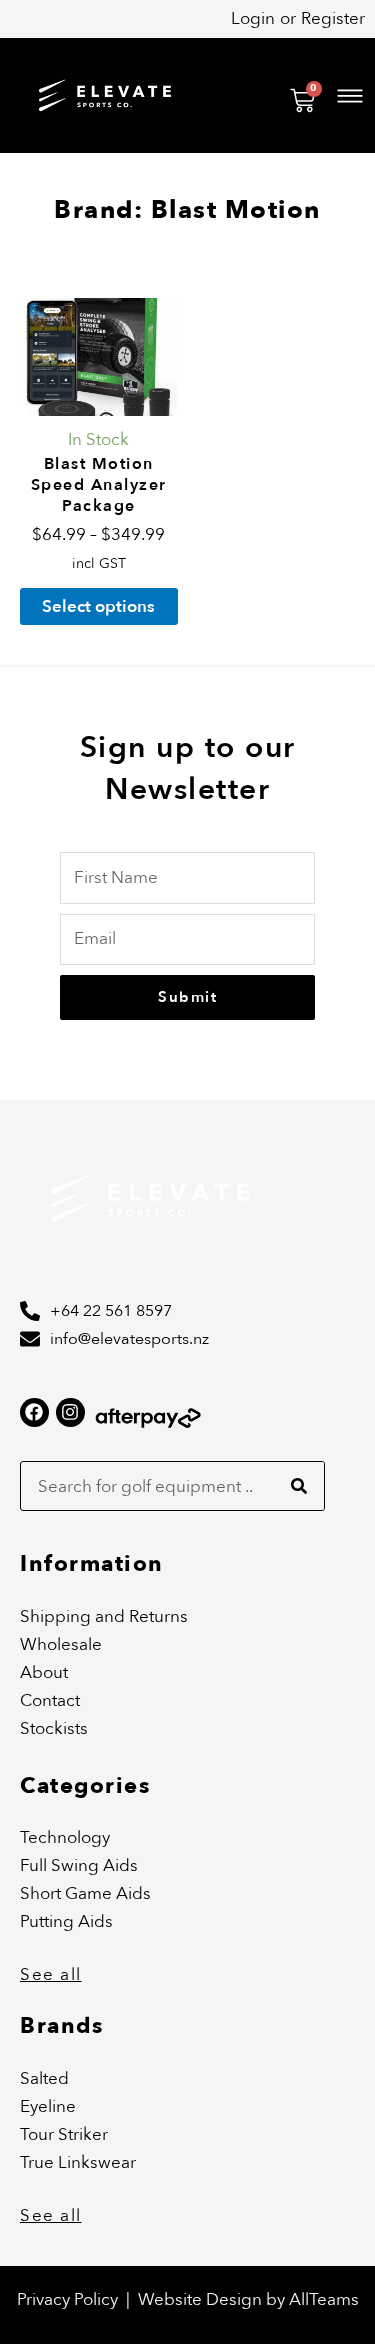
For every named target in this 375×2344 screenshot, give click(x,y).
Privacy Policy (67, 2299)
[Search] (299, 1486)
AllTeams (324, 2299)
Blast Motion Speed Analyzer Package (99, 485)
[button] (260, 95)
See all (51, 1974)
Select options (98, 606)
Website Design (202, 2299)
